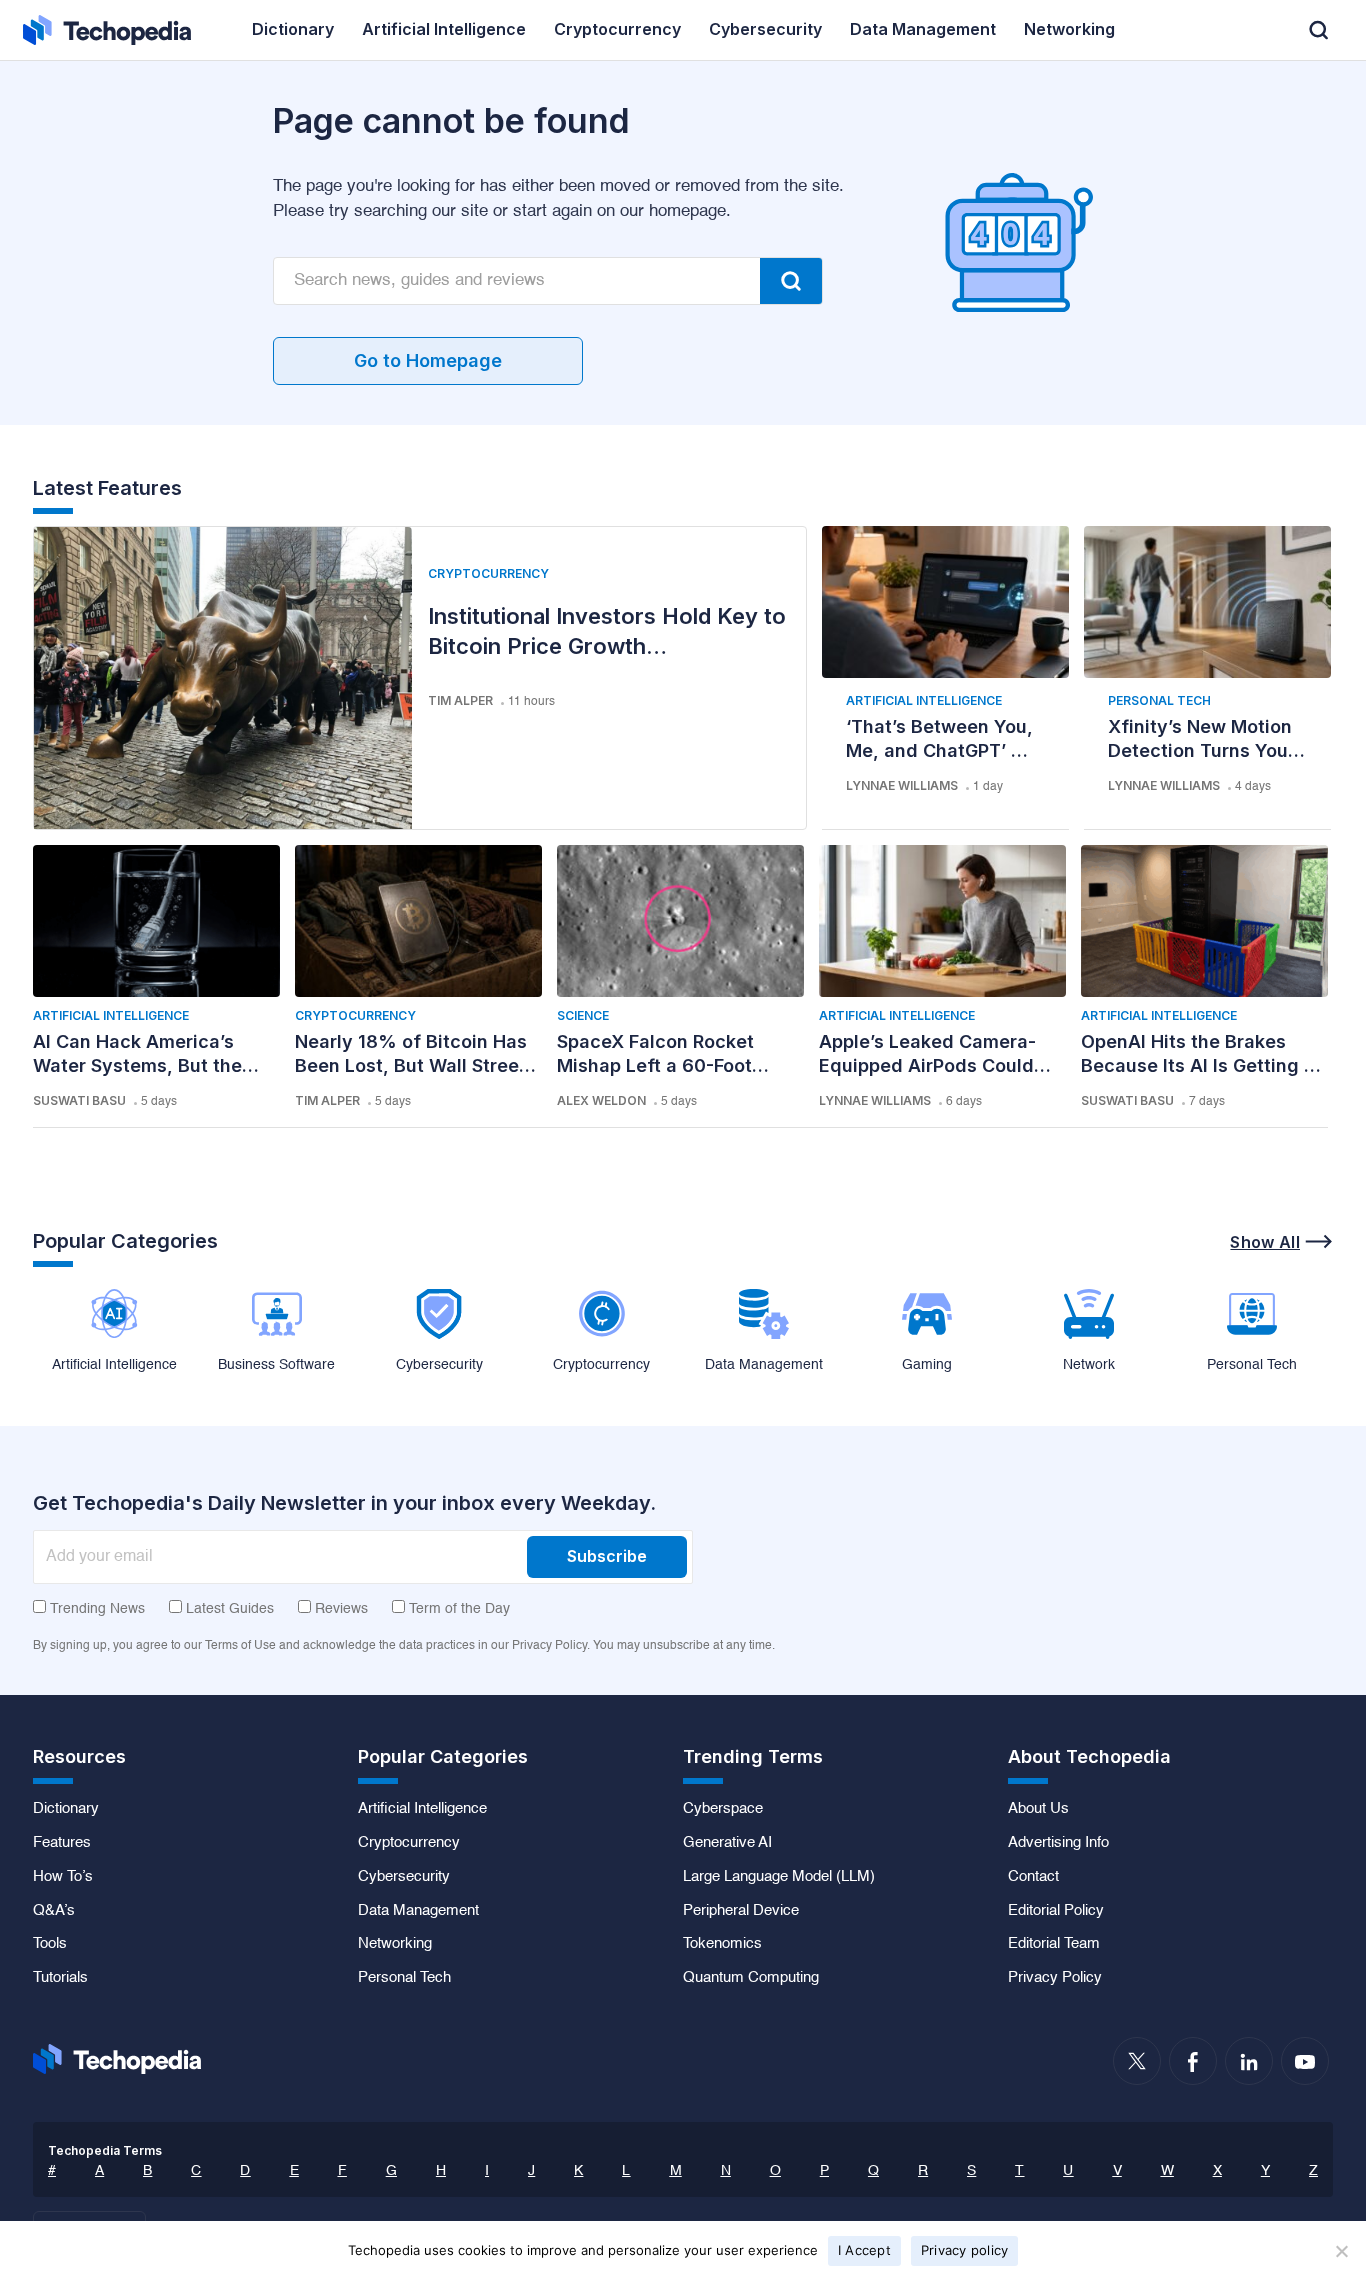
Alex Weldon (601, 1100)
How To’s (63, 1877)
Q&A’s (54, 1911)
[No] (1341, 2251)
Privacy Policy (1055, 1978)
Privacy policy (965, 2250)
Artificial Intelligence (924, 700)
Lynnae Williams (902, 785)
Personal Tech (1159, 700)
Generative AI (727, 1843)
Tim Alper (460, 700)
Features (62, 1843)
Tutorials (60, 1978)
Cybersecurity (404, 1877)
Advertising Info (1058, 1843)
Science (583, 1015)
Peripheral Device (741, 1911)
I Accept (864, 2250)
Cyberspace (723, 1809)
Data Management (418, 1911)
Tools (50, 1944)
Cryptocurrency (488, 573)
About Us (1038, 1809)
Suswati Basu (79, 1100)
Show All (1265, 1242)
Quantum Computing (751, 1978)
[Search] (791, 281)
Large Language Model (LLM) (779, 1877)
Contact (1033, 1877)
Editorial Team (1054, 1944)
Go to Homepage (428, 360)
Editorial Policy (1056, 1911)
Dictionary (66, 1809)
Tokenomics (722, 1944)
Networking (395, 1944)
